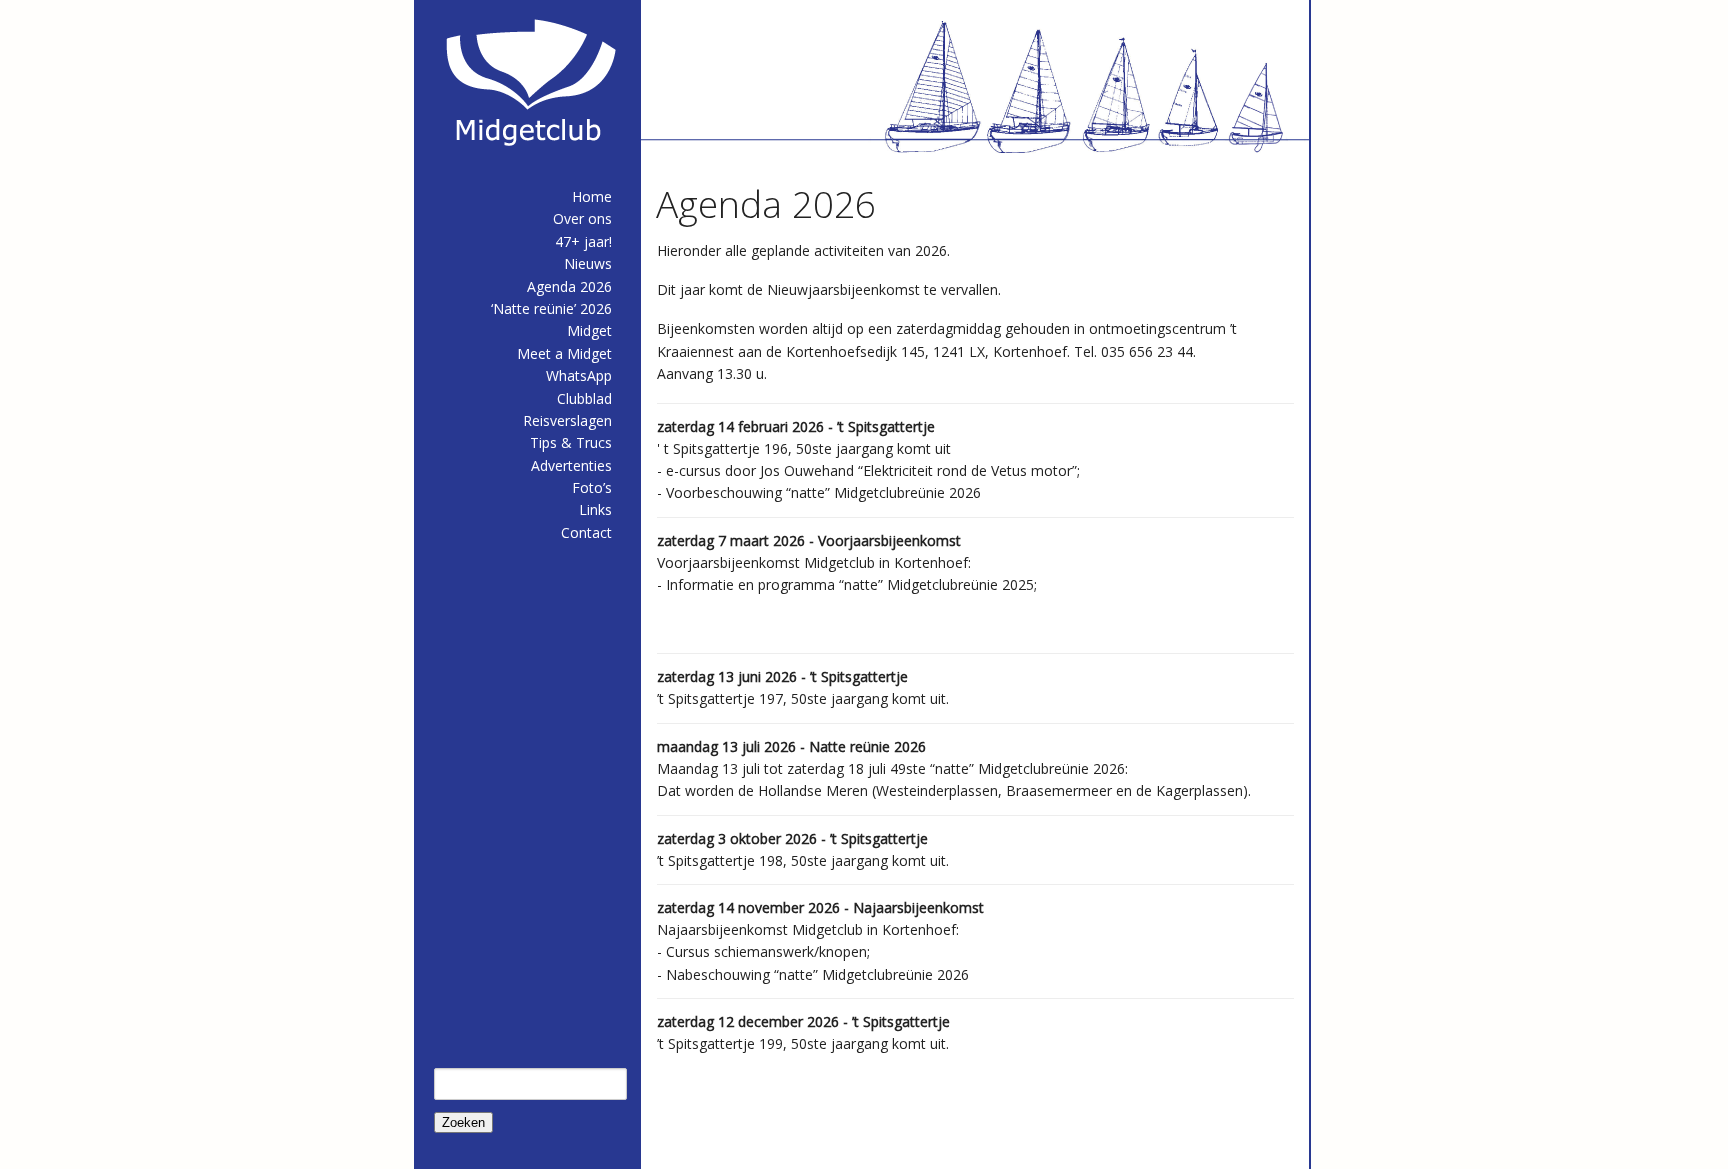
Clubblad (584, 398)
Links (595, 509)
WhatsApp (579, 375)
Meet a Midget (564, 353)
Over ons (582, 218)
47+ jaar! (583, 241)
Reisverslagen (567, 420)
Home (592, 196)
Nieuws (588, 263)
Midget (589, 330)
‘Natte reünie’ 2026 (551, 308)
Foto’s (592, 487)
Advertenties (571, 465)
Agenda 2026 (569, 286)
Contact (586, 532)
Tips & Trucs (571, 442)
